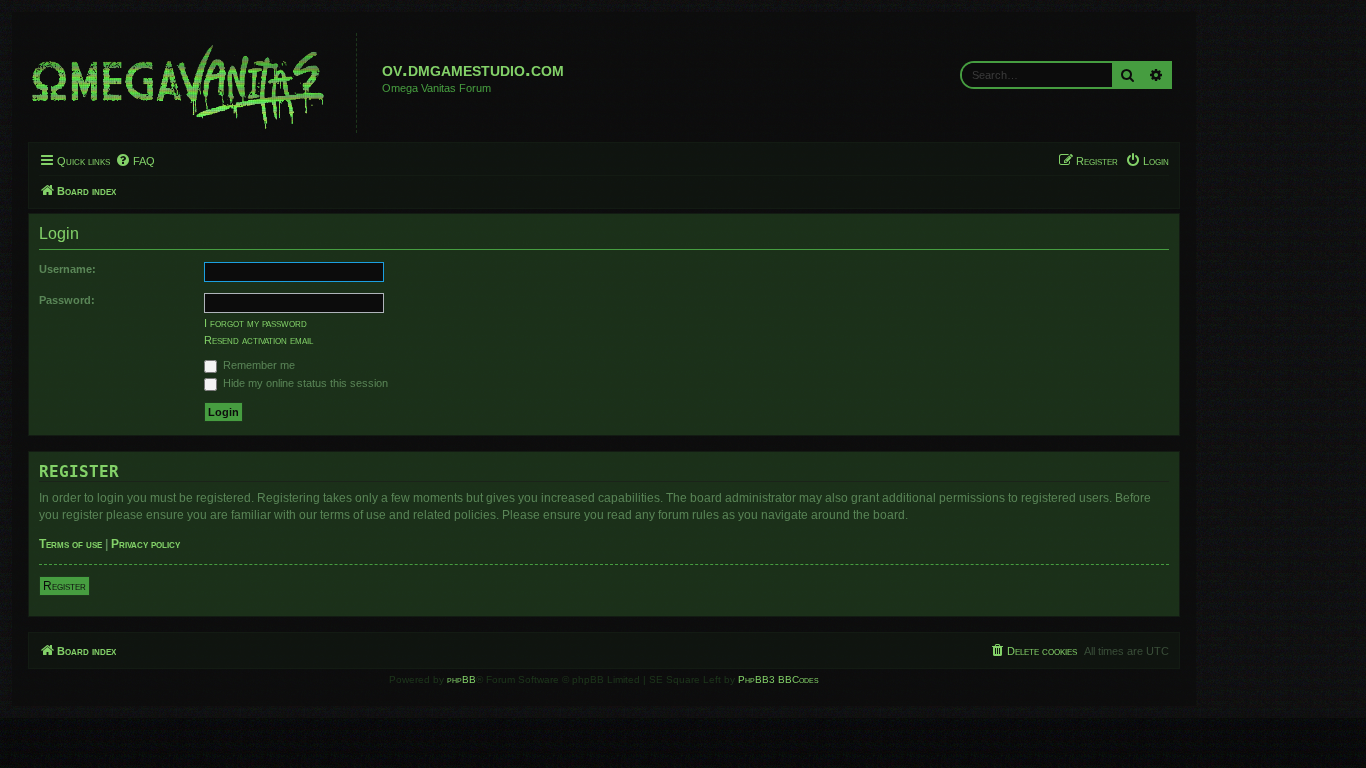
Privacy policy (145, 544)
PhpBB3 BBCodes (778, 679)
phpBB (461, 679)
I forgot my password (255, 323)
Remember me (257, 365)
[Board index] (195, 83)
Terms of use (70, 544)
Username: (67, 269)
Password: (67, 300)
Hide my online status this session (304, 383)
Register (64, 586)
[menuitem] (135, 161)
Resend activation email (258, 340)
